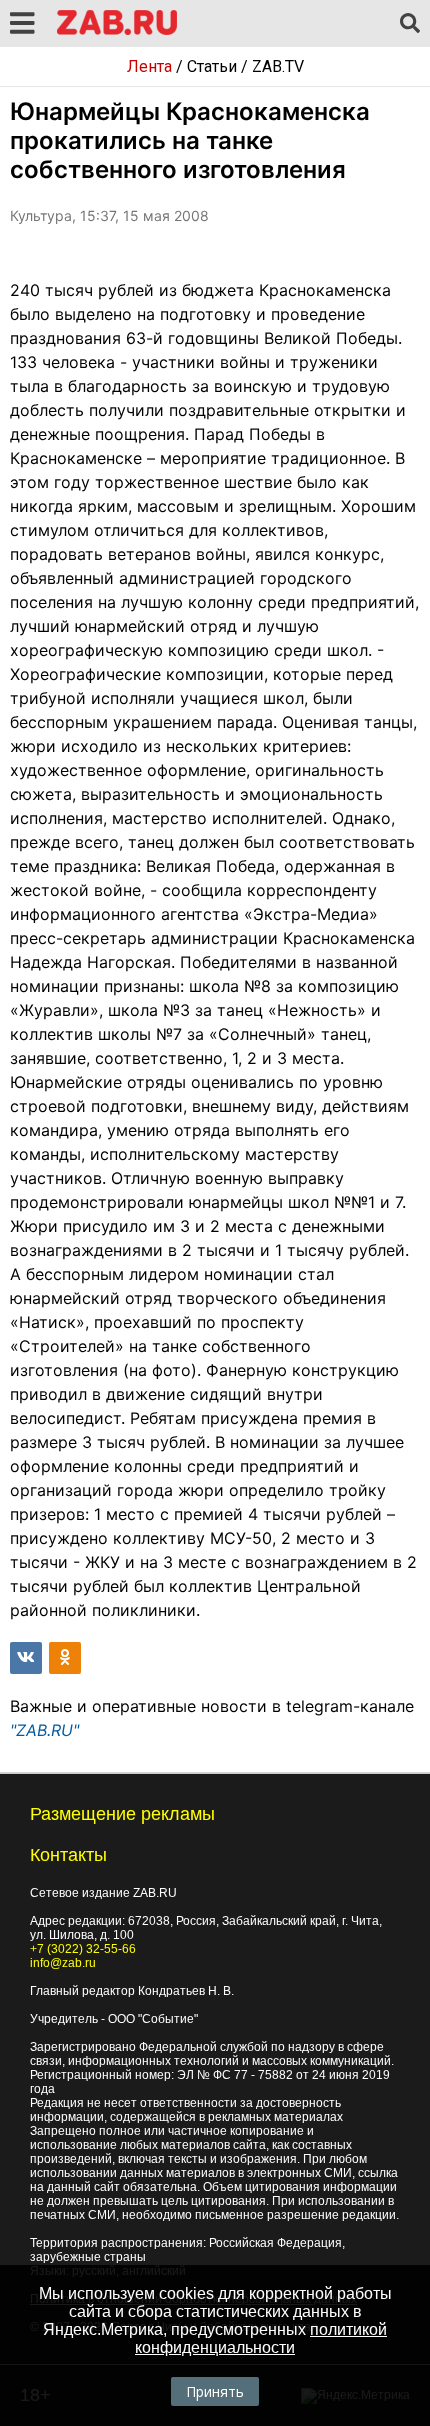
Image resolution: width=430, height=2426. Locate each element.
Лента (149, 66)
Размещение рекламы (122, 1814)
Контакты (68, 1855)
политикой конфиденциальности (261, 2338)
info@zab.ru (63, 1963)
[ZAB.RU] (117, 31)
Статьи (212, 66)
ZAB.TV (278, 66)
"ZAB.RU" (44, 1730)
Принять (215, 2391)
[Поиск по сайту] (410, 24)
